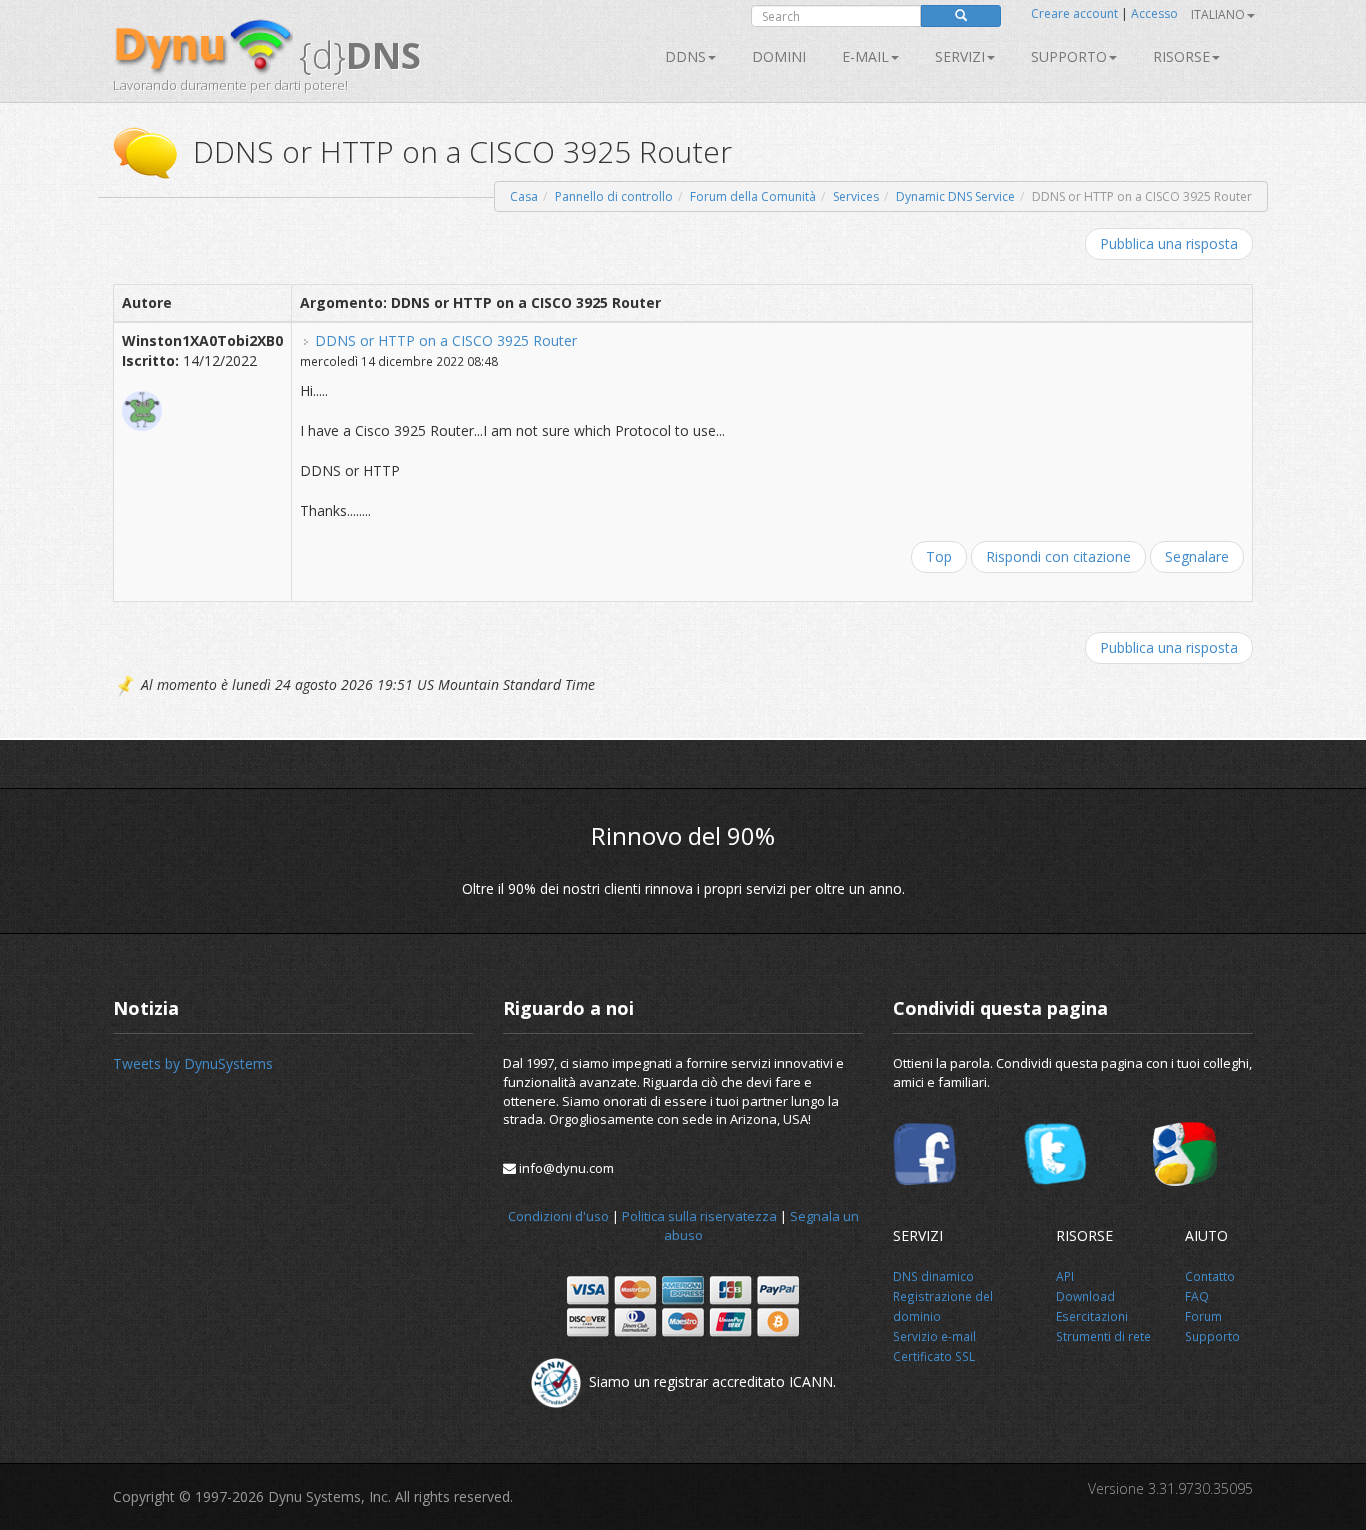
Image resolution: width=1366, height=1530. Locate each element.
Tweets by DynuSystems (193, 1063)
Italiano (1218, 14)
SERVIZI (960, 56)
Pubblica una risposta (1169, 243)
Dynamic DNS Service (955, 196)
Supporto (1069, 56)
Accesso (1154, 13)
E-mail (865, 56)
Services (856, 196)
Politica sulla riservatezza (699, 1216)
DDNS (685, 56)
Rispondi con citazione (1058, 556)
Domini (779, 56)
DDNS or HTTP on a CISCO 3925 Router (446, 340)
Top (939, 556)
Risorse (1181, 56)
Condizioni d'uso (558, 1216)
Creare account (1074, 13)
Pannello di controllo (614, 196)
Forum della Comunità (753, 196)
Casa (524, 196)
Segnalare (1197, 556)
